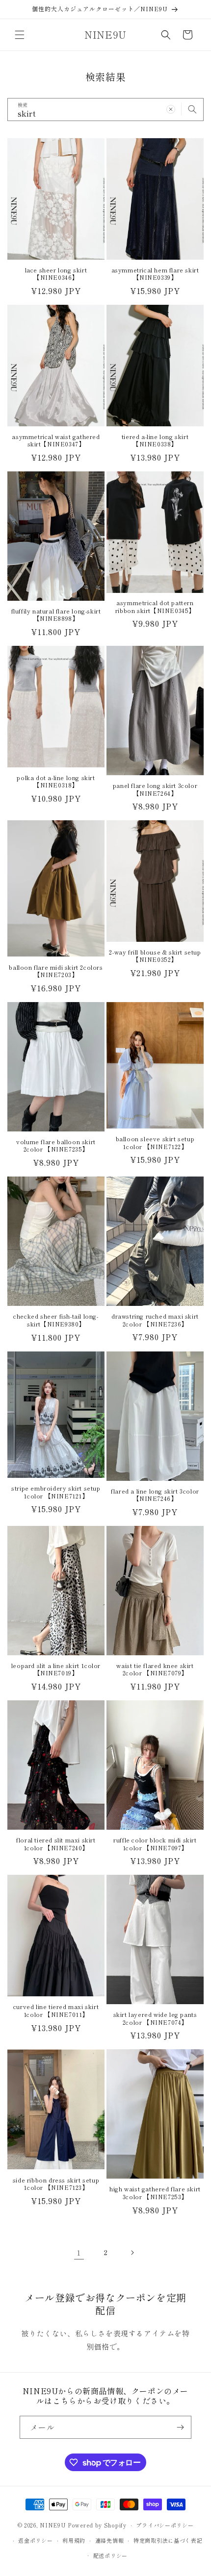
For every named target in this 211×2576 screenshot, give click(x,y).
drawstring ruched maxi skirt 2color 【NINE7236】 (155, 1320)
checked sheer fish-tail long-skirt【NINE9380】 (56, 1320)
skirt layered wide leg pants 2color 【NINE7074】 (155, 2018)
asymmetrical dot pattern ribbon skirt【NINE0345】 (155, 606)
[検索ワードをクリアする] (171, 109)
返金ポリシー (35, 2540)
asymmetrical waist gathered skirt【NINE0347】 (56, 440)
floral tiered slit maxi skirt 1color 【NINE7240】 (56, 1844)
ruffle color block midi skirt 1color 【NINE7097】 (155, 1844)
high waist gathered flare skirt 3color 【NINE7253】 (155, 2193)
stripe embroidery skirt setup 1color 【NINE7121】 (56, 1492)
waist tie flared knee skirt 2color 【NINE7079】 (155, 1669)
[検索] (192, 109)
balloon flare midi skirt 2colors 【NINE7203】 (56, 971)
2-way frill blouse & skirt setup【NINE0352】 (155, 956)
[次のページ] (132, 2253)
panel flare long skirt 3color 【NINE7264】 (155, 789)
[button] (20, 35)
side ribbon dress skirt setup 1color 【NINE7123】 (56, 2184)
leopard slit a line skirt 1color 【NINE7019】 (56, 1669)
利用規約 (74, 2540)
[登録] (180, 2427)
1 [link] (79, 2252)
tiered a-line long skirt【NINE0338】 (155, 440)
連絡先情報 (110, 2540)
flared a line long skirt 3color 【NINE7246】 (155, 1495)
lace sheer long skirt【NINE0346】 (56, 274)
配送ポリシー (110, 2555)
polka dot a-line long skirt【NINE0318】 (56, 781)
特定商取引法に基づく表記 (168, 2540)
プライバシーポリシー (165, 2525)
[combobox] (105, 110)
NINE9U (53, 2525)
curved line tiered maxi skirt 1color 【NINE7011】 (56, 2010)
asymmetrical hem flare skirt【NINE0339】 (155, 274)
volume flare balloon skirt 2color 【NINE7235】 (56, 1145)
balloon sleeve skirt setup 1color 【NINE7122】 (155, 1142)
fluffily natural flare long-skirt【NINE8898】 (56, 615)
